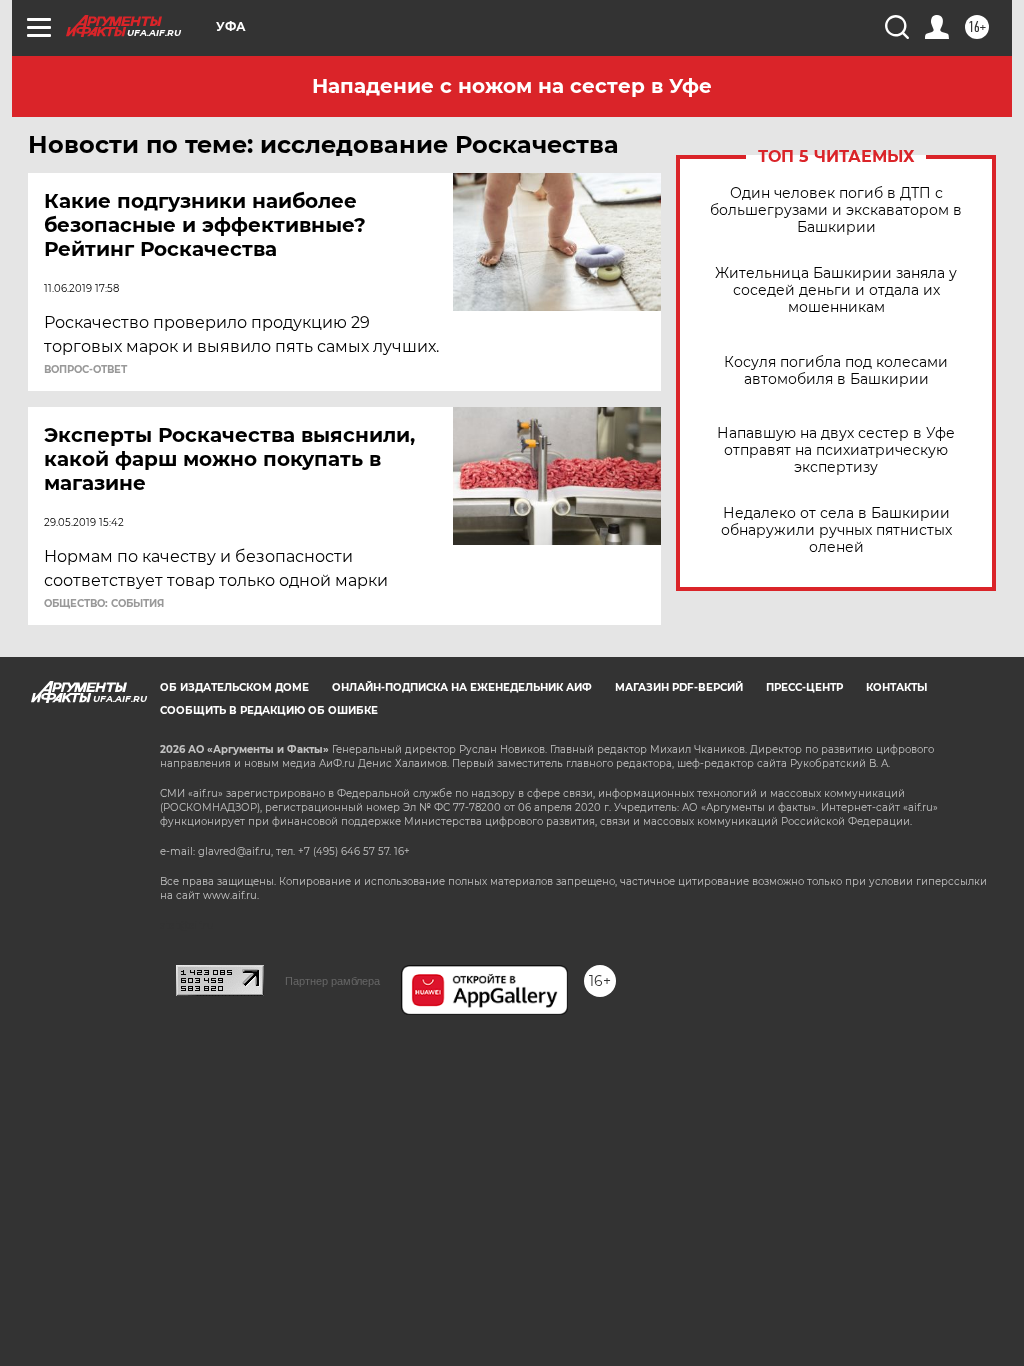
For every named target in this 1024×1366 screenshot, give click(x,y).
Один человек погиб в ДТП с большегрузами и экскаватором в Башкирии (836, 210)
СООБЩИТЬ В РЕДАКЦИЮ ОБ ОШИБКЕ (269, 710)
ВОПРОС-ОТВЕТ (85, 370)
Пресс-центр (804, 687)
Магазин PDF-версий (679, 687)
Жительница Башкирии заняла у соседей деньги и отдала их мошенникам (836, 290)
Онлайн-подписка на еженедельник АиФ (462, 687)
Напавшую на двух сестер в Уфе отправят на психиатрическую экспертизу (836, 450)
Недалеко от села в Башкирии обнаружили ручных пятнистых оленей (836, 530)
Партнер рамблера (332, 981)
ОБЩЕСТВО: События (104, 604)
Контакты (896, 687)
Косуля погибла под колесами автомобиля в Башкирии (836, 371)
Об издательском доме (234, 687)
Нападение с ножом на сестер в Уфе (512, 86)
